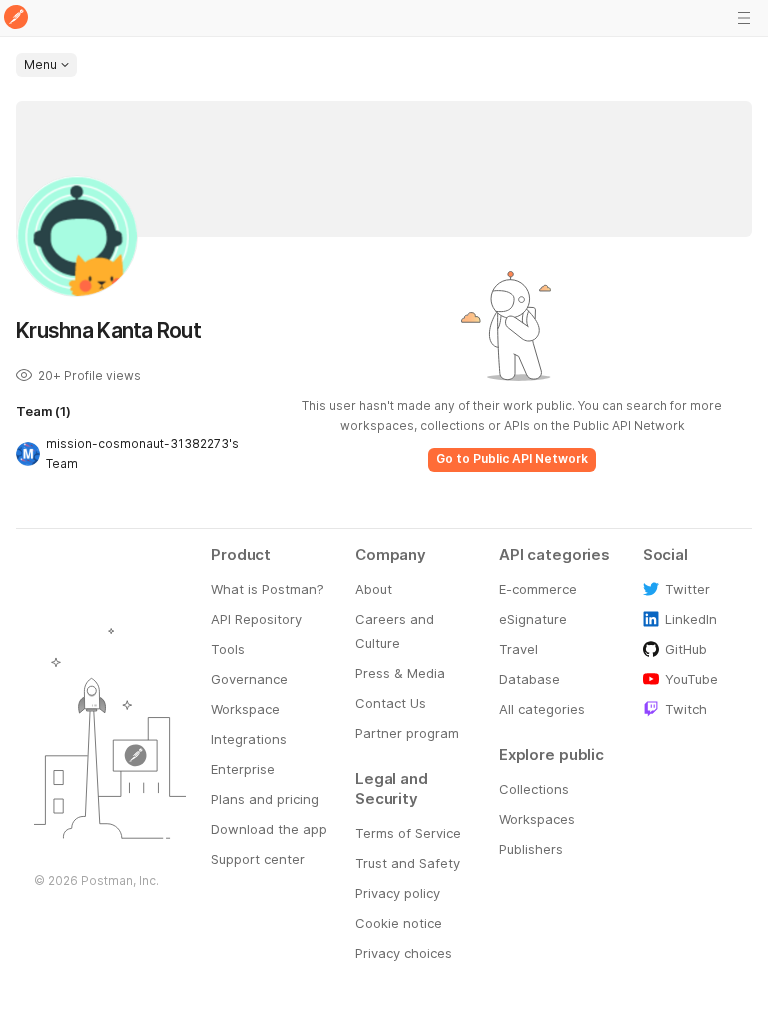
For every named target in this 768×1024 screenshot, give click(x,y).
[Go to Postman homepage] (16, 18)
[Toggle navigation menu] (744, 18)
